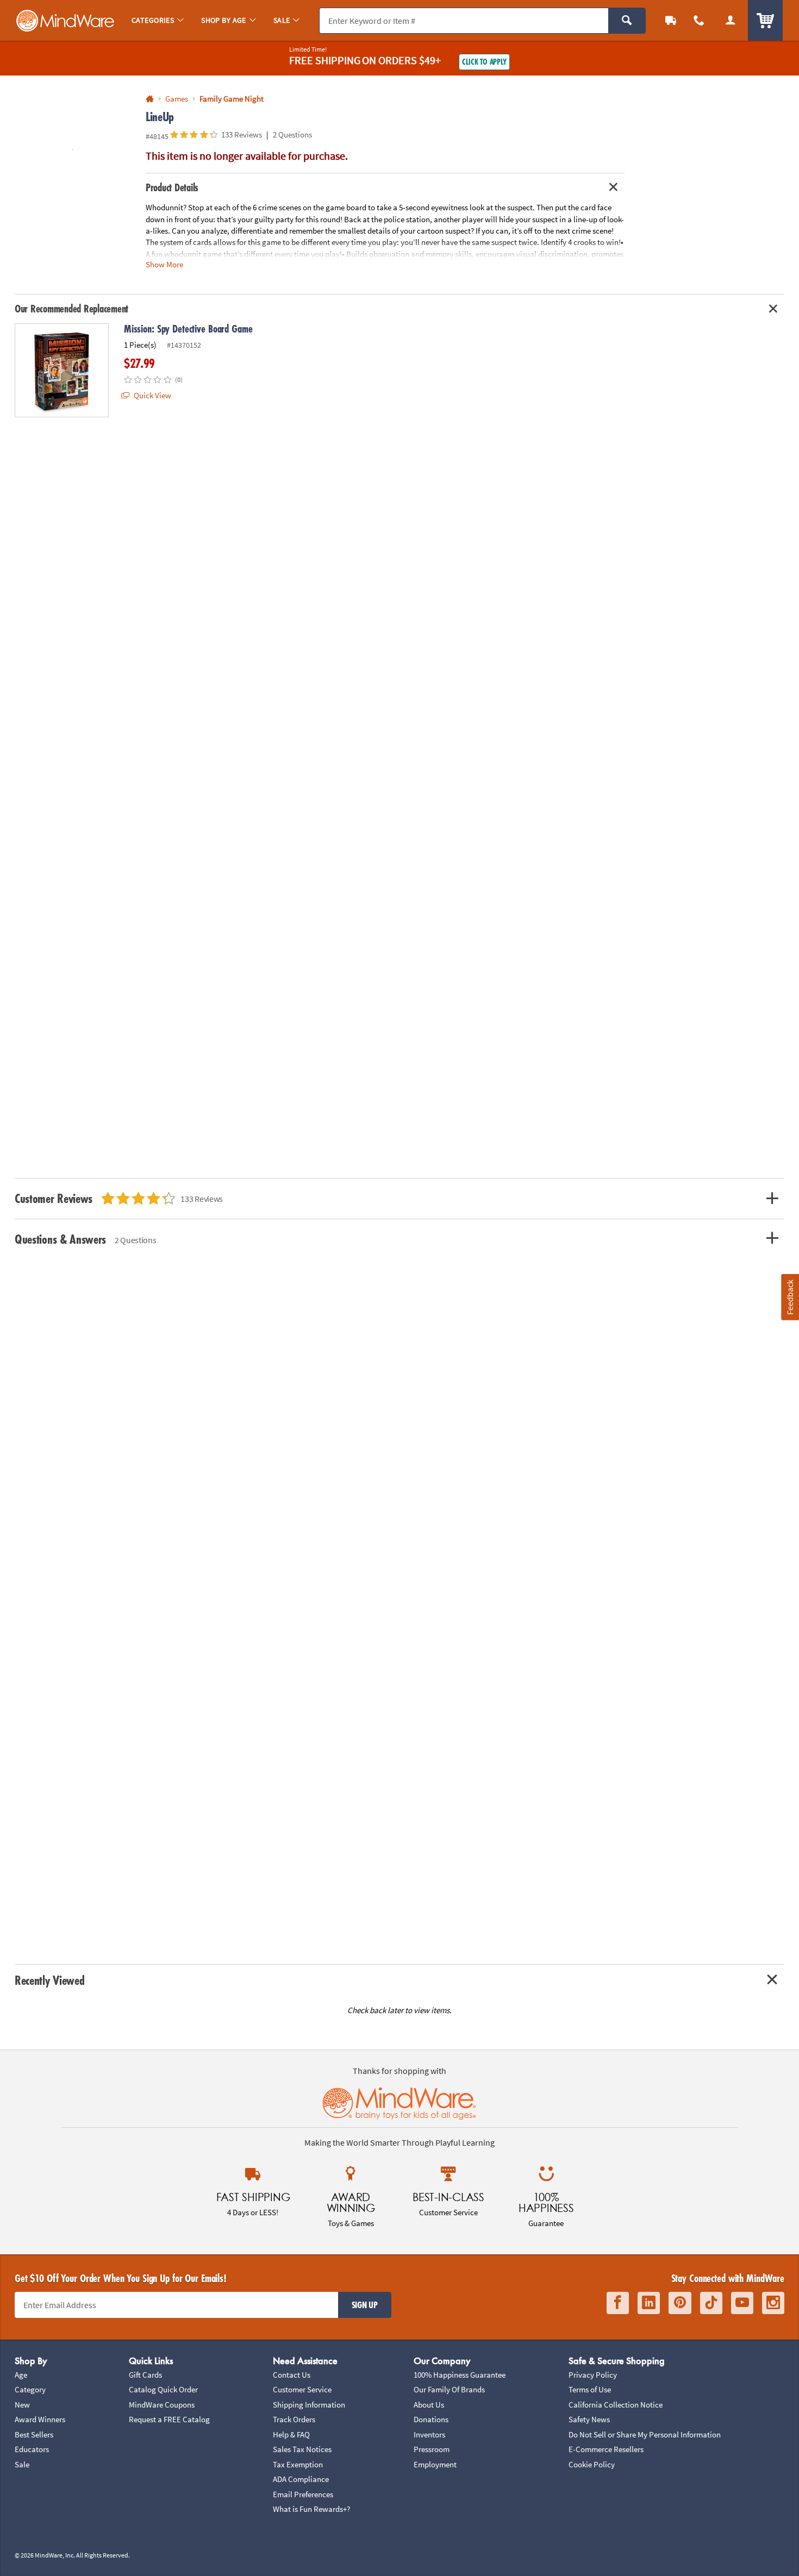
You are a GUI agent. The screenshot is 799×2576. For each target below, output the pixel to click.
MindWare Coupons (162, 2405)
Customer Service (302, 2389)
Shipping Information (309, 2405)
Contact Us (292, 2375)
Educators (32, 2449)
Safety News (589, 2419)
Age (21, 2375)
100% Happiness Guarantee (460, 2375)
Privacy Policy (593, 2375)
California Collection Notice (616, 2405)
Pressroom (432, 2449)
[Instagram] (773, 2303)
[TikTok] (711, 2303)
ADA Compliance (301, 2479)
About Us (429, 2405)
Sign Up (365, 2305)
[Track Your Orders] (671, 20)
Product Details (172, 187)
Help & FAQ (291, 2434)
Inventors (429, 2434)
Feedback (790, 1297)
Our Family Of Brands (449, 2389)
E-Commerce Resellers (606, 2449)
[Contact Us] (699, 20)
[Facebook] (618, 2303)
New (22, 2405)
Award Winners (40, 2419)
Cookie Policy (592, 2464)
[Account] (731, 20)
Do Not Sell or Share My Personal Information (645, 2434)
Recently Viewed (49, 1980)
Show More (164, 264)
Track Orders (294, 2419)
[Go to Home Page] (150, 99)
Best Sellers (34, 2434)
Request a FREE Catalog (169, 2419)
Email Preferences (303, 2494)
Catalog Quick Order (163, 2389)
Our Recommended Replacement (71, 309)
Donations (431, 2419)
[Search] (627, 21)
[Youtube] (742, 2303)
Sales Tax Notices (302, 2449)
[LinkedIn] (649, 2303)
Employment (435, 2464)
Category (30, 2389)
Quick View (152, 395)
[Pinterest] (680, 2303)
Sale (22, 2464)
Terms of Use (590, 2389)
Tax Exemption (298, 2464)
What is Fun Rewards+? (311, 2509)
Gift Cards (145, 2375)
